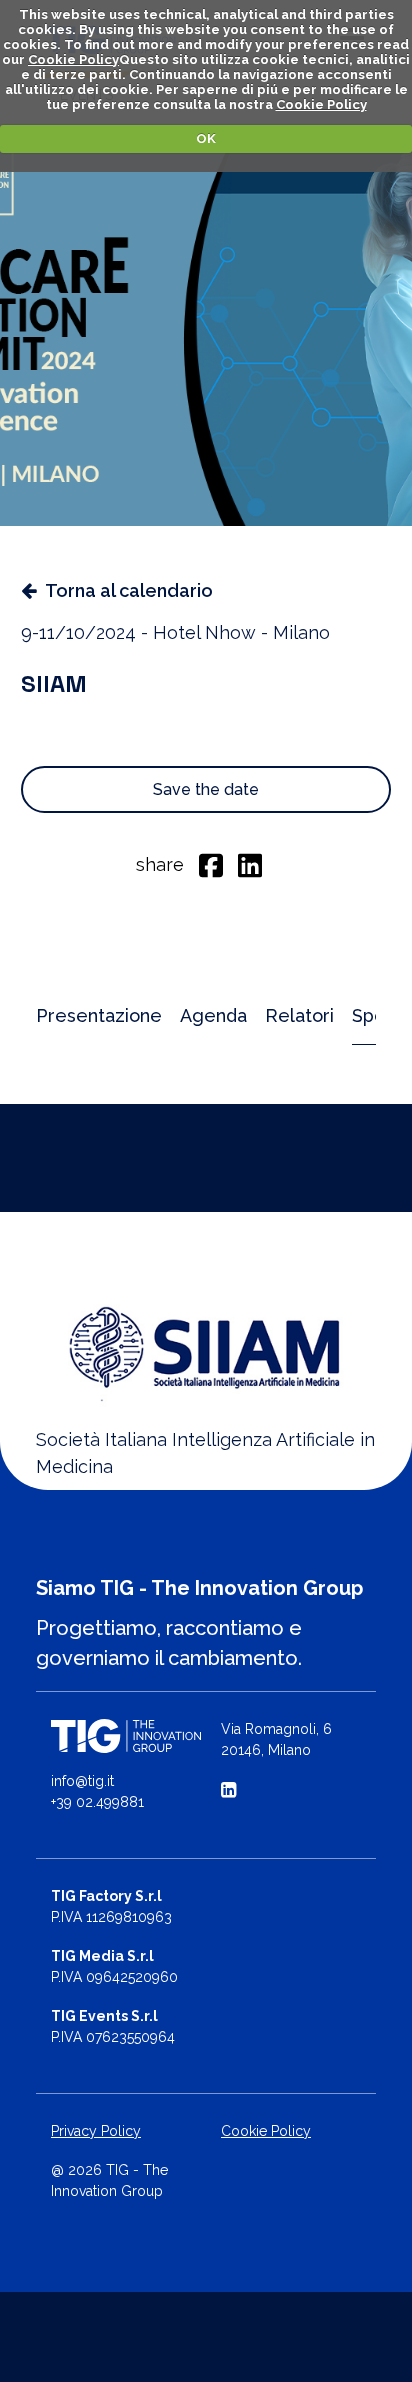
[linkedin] (250, 864)
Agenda (213, 1015)
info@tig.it (82, 1781)
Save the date (206, 789)
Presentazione (99, 1015)
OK (206, 138)
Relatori (299, 1015)
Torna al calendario (129, 590)
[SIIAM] (206, 1346)
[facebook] (211, 864)
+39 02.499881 (97, 1802)
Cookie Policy (73, 59)
